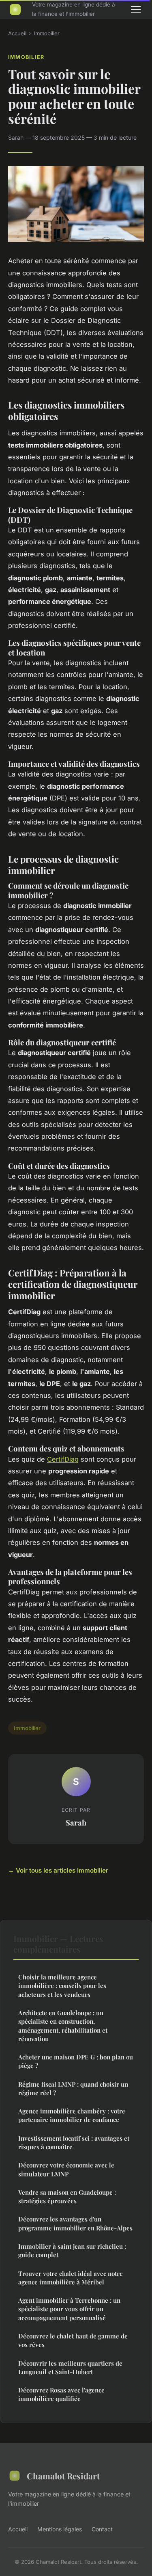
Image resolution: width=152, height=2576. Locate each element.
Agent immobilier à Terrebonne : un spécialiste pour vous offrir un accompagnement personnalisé (69, 2309)
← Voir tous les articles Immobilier (58, 1870)
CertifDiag (63, 1459)
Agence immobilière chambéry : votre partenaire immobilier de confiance (72, 2115)
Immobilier (47, 33)
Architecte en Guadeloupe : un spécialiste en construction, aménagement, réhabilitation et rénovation (63, 2026)
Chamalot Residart (63, 2476)
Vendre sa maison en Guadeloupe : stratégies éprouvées (67, 2196)
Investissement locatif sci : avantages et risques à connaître (74, 2142)
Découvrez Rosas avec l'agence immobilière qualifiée (61, 2394)
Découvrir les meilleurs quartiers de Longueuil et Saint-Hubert (70, 2367)
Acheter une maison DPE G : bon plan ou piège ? (76, 2061)
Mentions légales (60, 2529)
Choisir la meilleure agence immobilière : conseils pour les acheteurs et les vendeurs (62, 1986)
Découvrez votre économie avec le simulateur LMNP (66, 2169)
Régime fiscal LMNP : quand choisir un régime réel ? (73, 2088)
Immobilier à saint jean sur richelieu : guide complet (72, 2250)
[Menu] (136, 9)
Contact (102, 2529)
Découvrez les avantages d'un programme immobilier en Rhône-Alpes (75, 2223)
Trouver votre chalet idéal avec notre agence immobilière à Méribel (71, 2278)
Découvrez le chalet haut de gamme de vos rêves (73, 2340)
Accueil (17, 33)
